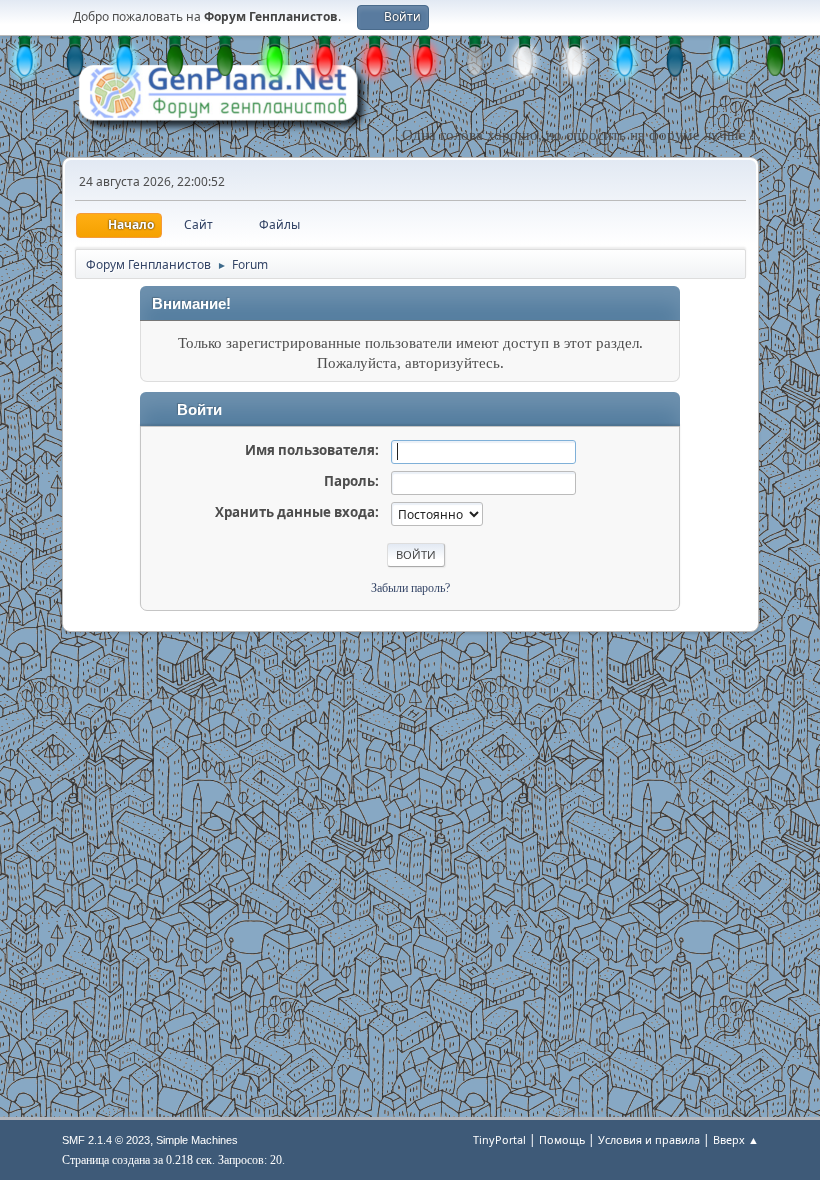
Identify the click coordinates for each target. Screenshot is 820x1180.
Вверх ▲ (736, 1139)
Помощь (562, 1139)
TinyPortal (499, 1139)
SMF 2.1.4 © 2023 (106, 1140)
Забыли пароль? (410, 588)
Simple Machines (197, 1140)
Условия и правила (649, 1139)
